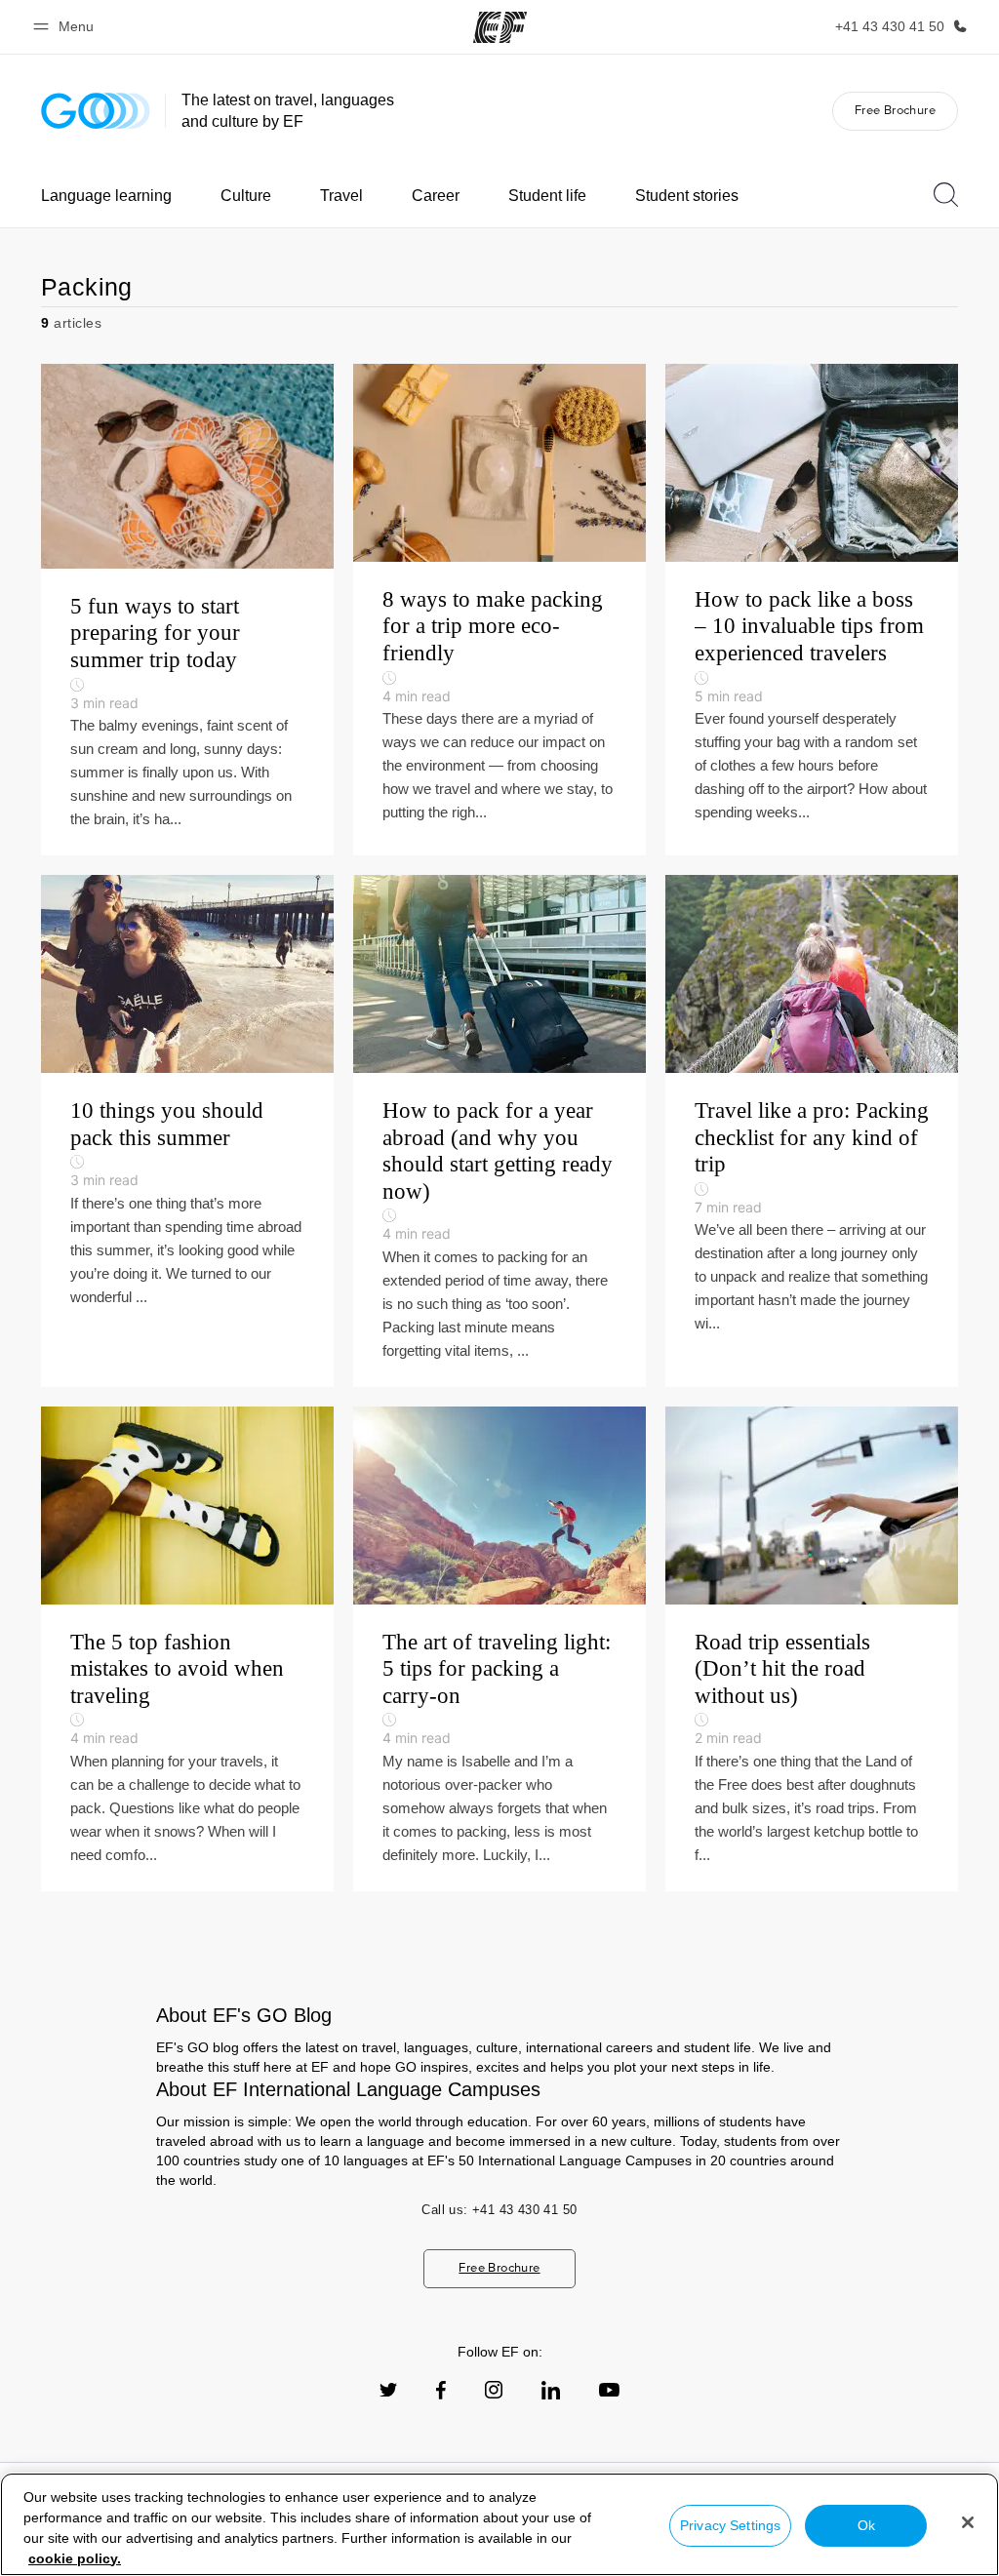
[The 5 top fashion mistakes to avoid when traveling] (187, 1649)
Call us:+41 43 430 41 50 (499, 2210)
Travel (341, 196)
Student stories (687, 196)
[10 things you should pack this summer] (187, 1131)
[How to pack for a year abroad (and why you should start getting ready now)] (499, 1131)
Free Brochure (895, 110)
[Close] (968, 2522)
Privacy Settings (730, 2525)
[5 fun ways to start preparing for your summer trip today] (187, 610)
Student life (547, 196)
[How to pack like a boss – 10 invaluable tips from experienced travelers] (812, 610)
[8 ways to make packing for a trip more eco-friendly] (499, 610)
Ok (866, 2525)
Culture (246, 196)
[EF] (500, 27)
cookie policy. (75, 2558)
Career (436, 196)
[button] (66, 27)
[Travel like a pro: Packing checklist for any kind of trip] (812, 1131)
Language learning (106, 196)
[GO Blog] (96, 111)
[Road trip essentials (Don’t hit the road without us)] (812, 1649)
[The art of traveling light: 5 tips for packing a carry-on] (499, 1649)
